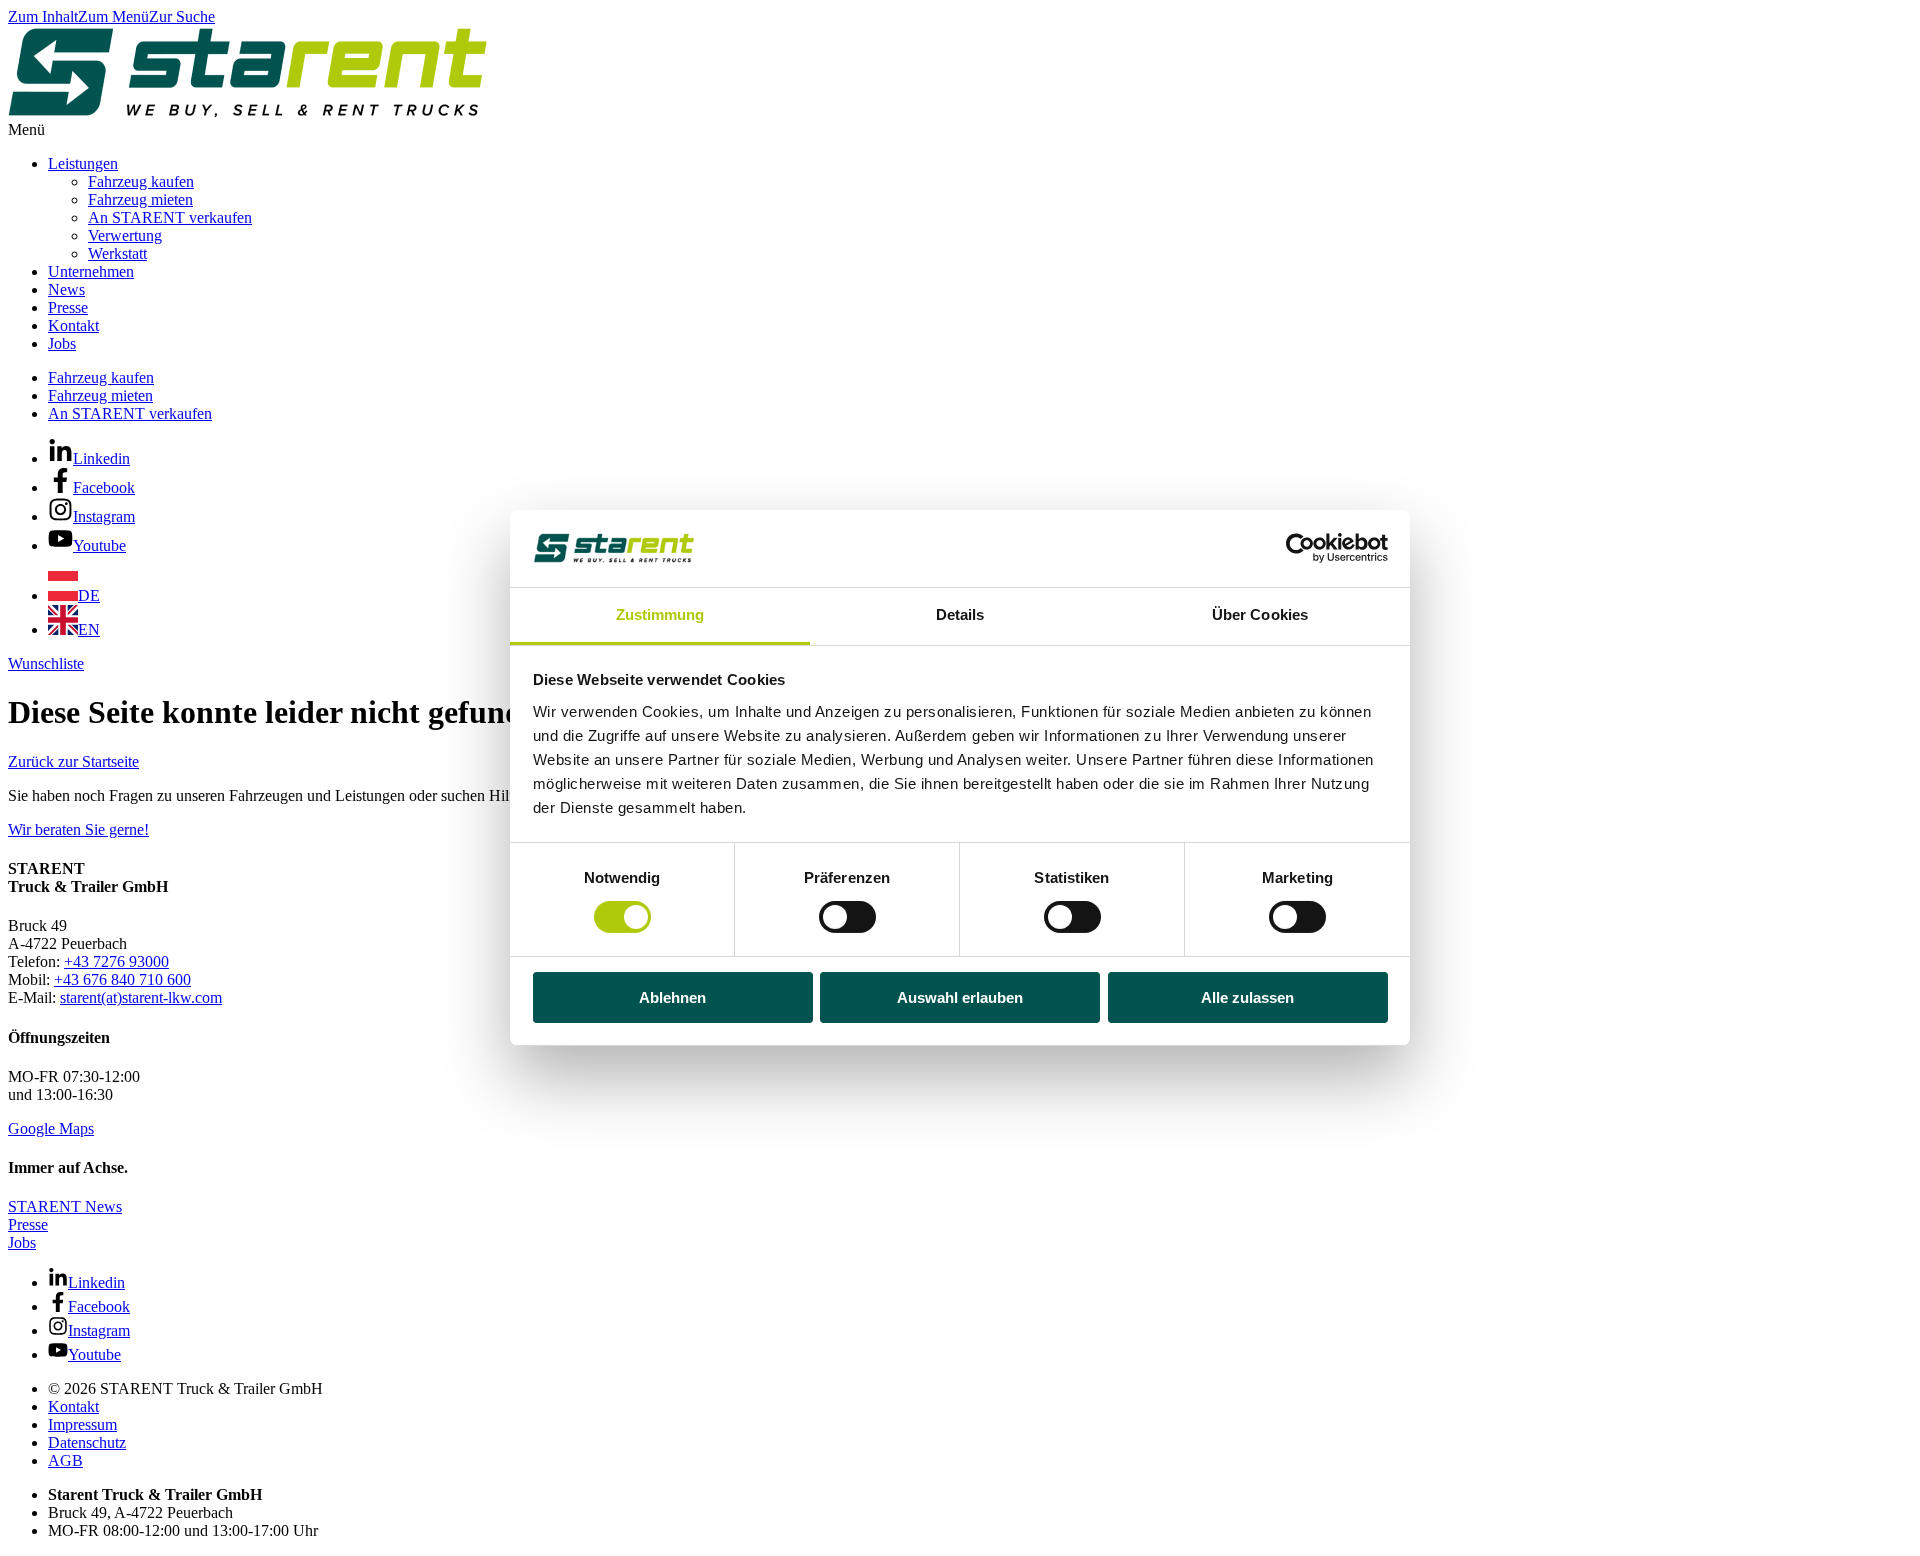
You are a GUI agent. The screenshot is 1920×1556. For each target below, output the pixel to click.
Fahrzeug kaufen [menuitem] (141, 181)
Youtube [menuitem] (99, 545)
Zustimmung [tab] (660, 614)
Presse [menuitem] (68, 307)
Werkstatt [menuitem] (117, 253)
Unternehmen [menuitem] (91, 271)
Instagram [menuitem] (104, 516)
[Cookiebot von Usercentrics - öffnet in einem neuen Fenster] (1300, 548)
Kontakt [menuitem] (73, 325)
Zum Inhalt (43, 16)
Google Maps (51, 1128)
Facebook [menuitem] (104, 487)
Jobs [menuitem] (62, 343)
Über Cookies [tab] (1260, 614)
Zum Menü (113, 16)
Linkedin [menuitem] (101, 458)
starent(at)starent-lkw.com (141, 997)
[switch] (847, 917)
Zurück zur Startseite (73, 761)
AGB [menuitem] (65, 1460)
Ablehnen (672, 997)
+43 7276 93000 (116, 961)
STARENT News (65, 1206)
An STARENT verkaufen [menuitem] (170, 217)
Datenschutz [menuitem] (87, 1442)
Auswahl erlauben (960, 997)
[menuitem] (74, 595)
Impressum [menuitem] (82, 1424)
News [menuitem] (66, 289)
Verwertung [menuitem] (125, 235)
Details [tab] (960, 614)
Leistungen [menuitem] (83, 163)
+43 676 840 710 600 (122, 979)
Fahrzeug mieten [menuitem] (140, 199)
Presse (28, 1224)
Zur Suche (182, 16)
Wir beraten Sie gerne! (78, 829)
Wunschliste (46, 663)
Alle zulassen (1247, 997)
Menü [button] (26, 129)
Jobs (22, 1242)
